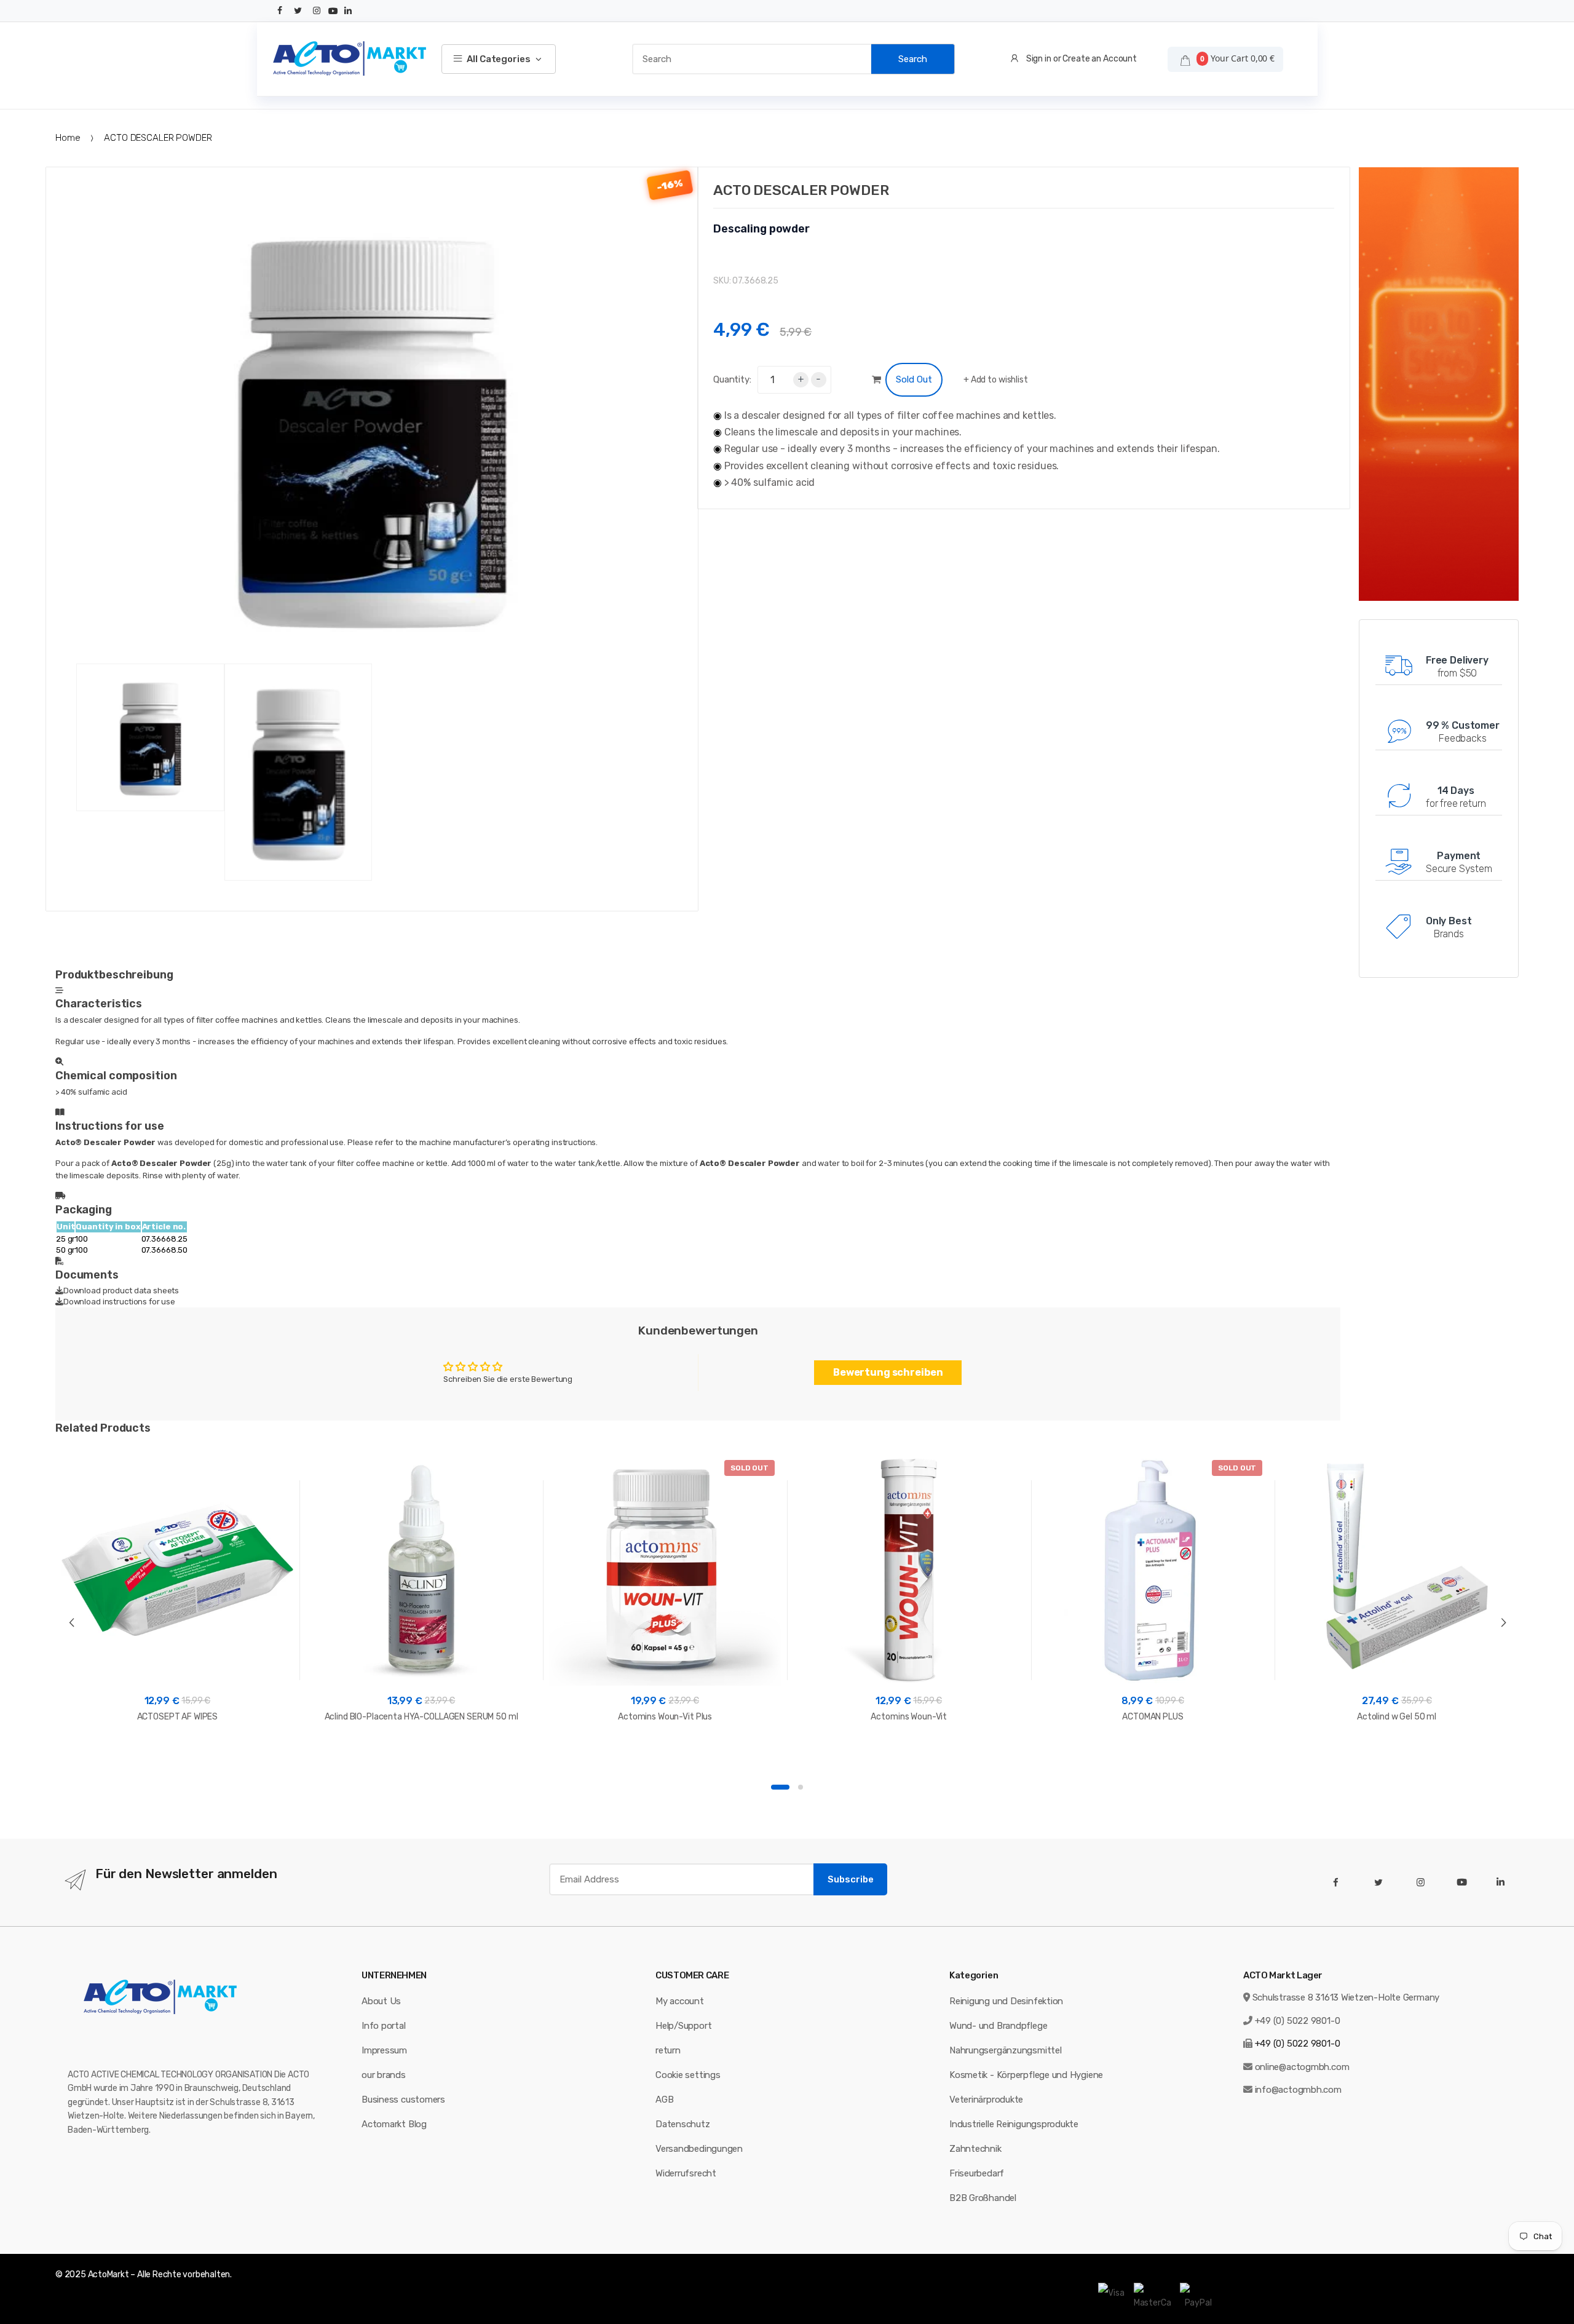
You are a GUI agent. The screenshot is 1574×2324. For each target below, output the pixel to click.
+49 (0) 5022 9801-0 (1298, 2021)
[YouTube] (333, 11)
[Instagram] (317, 11)
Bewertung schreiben (888, 1372)
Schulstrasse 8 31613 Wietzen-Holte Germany (1346, 1997)
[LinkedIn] (348, 11)
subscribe (851, 1879)
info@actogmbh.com (1298, 2090)
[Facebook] (280, 11)
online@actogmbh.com (1302, 2067)
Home (68, 138)
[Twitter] (298, 11)
